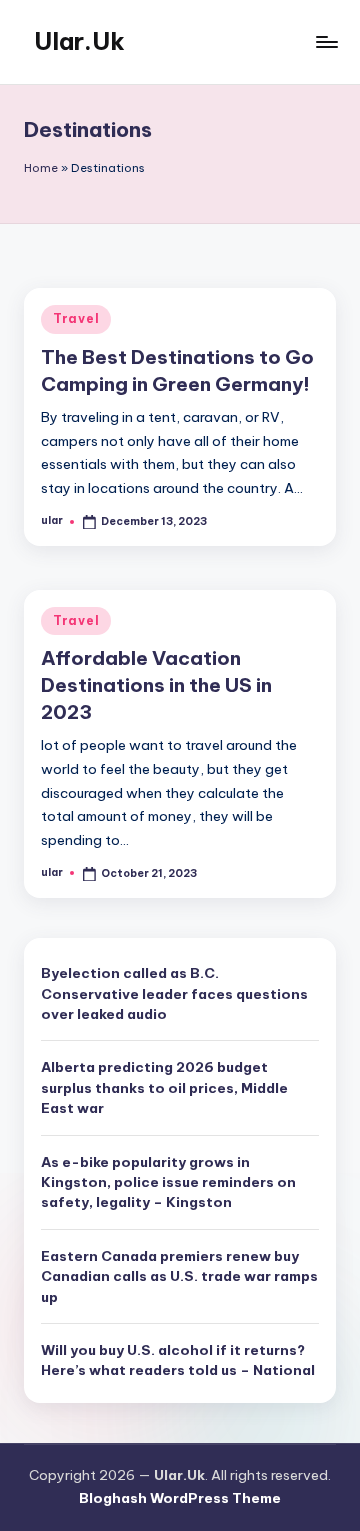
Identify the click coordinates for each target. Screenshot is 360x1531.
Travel (76, 318)
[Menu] (326, 41)
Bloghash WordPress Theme (180, 1498)
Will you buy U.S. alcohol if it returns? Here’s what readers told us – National (178, 1360)
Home (41, 168)
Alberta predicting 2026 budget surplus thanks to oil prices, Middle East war (164, 1087)
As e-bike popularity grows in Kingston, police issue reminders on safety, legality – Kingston (168, 1182)
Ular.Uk (79, 41)
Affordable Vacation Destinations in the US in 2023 (156, 685)
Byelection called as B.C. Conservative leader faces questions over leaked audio (174, 993)
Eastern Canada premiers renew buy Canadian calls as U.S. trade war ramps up (179, 1276)
